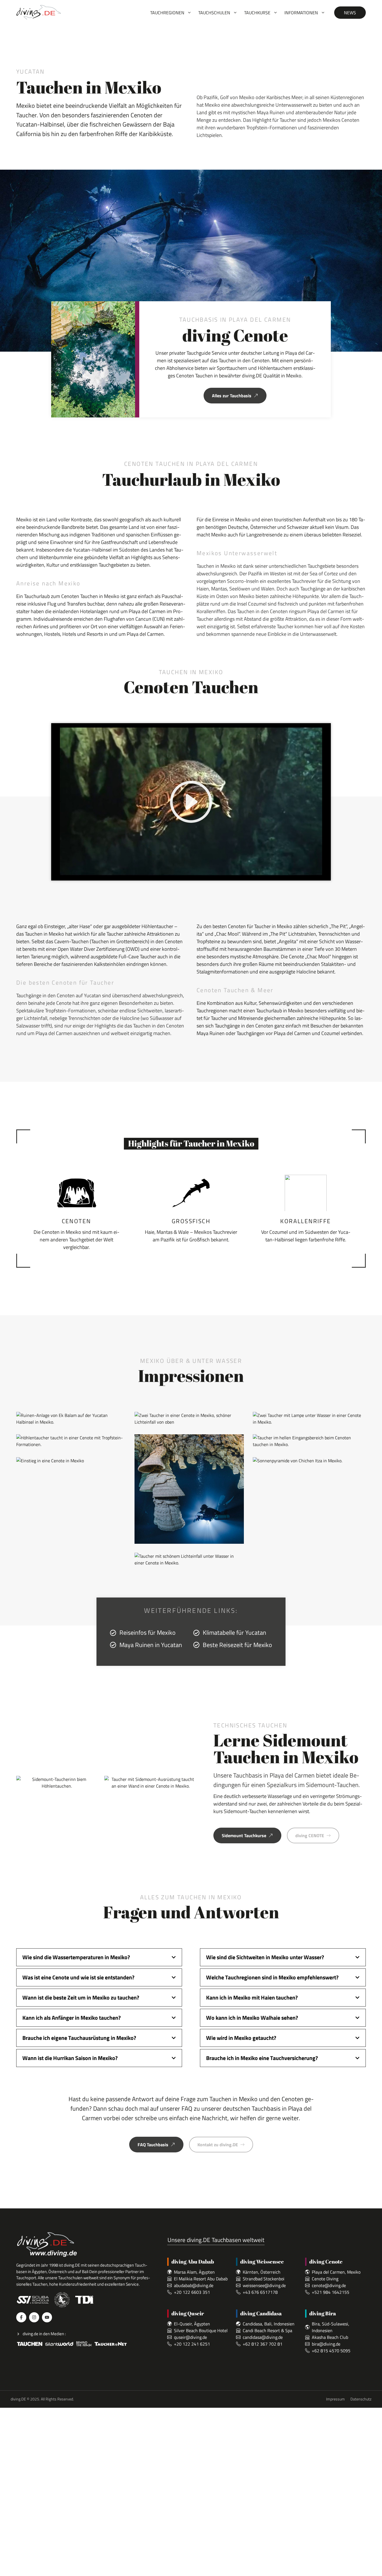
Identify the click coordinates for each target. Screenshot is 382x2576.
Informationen (301, 13)
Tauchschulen (214, 13)
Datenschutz (361, 2399)
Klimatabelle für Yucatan (234, 1633)
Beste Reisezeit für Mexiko (237, 1645)
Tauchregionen (167, 13)
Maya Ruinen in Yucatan (151, 1645)
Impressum (335, 2399)
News (350, 13)
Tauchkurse (257, 13)
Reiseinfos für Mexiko (148, 1633)
